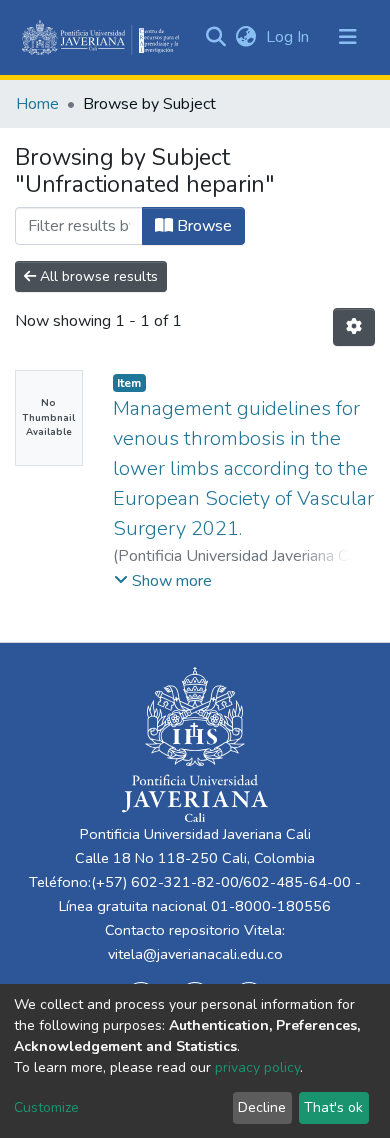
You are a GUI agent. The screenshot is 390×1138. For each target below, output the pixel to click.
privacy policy (257, 1067)
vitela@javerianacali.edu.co (195, 954)
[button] (245, 37)
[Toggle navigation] (348, 37)
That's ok (333, 1107)
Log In (289, 37)
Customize (46, 1107)
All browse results (97, 276)
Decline (262, 1107)
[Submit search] (215, 37)
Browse (202, 226)
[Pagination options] (354, 327)
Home (37, 104)
